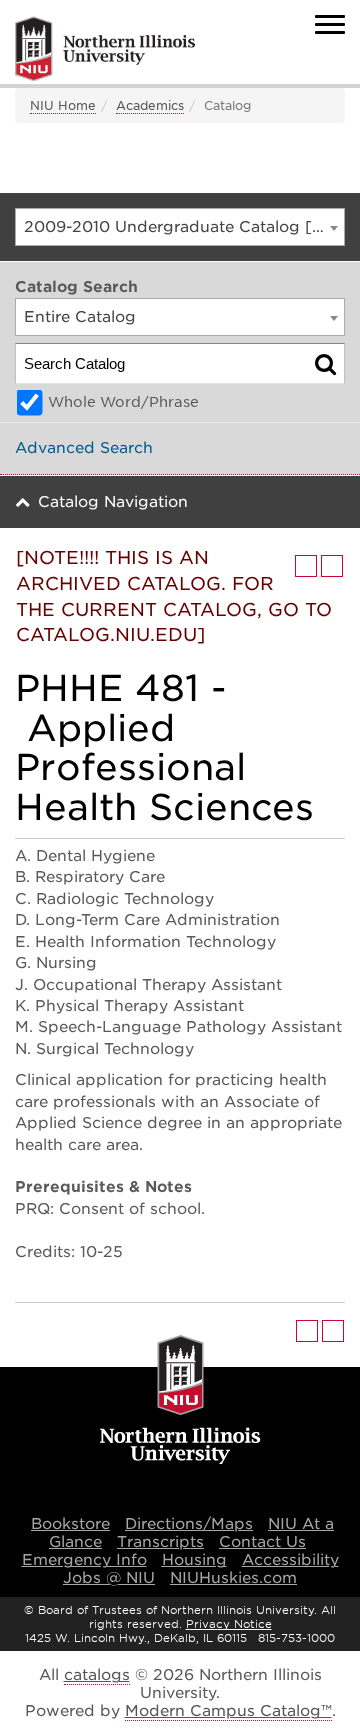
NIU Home (63, 105)
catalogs (97, 1675)
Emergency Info (84, 1560)
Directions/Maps (189, 1524)
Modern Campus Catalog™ (228, 1711)
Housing (194, 1560)
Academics (150, 105)
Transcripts (160, 1542)
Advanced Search (84, 448)
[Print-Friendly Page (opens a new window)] (306, 566)
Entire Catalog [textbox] (80, 317)
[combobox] (180, 227)
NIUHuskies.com (233, 1578)
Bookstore (70, 1524)
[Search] (325, 363)
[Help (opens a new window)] (332, 566)
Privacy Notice (229, 1624)
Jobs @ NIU (109, 1578)
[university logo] (180, 1402)
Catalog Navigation (113, 502)
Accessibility (290, 1560)
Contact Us (262, 1542)
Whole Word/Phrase (123, 402)
